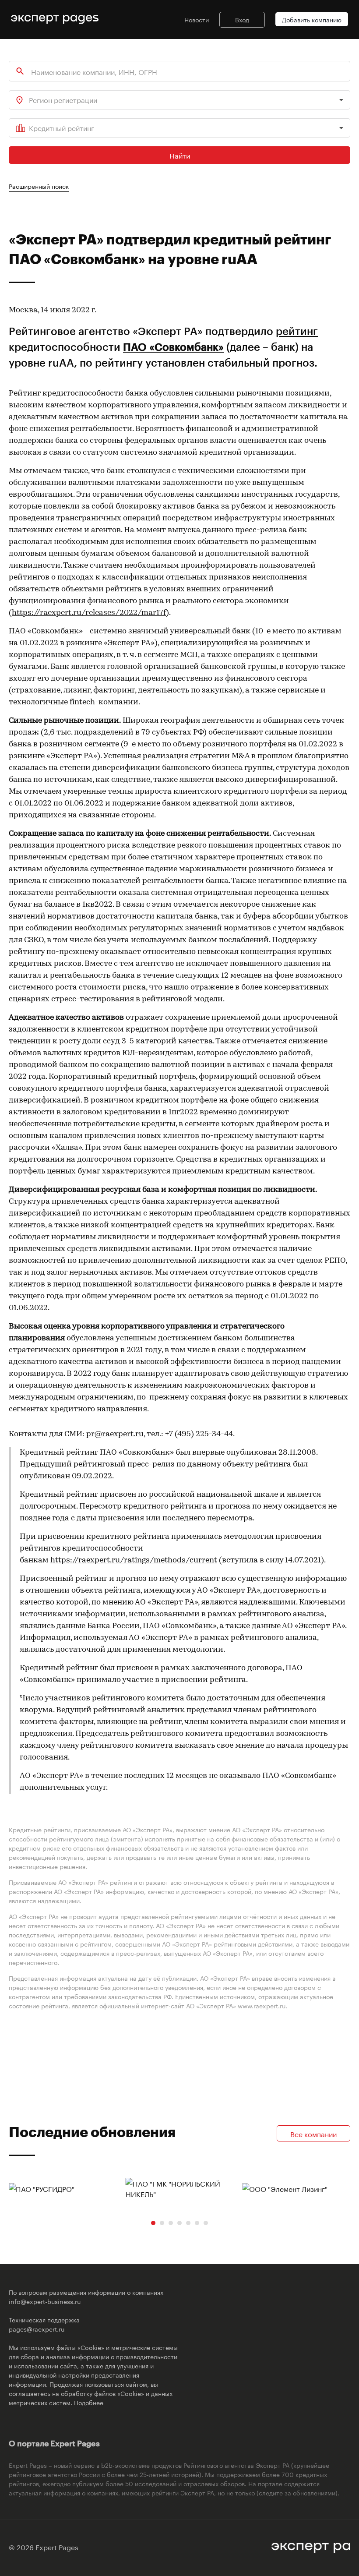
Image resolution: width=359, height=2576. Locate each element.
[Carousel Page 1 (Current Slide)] (153, 2223)
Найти (180, 155)
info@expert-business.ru (45, 2301)
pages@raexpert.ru (37, 2329)
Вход (242, 19)
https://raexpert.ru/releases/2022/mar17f (89, 613)
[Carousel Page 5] (188, 2223)
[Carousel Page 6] (197, 2223)
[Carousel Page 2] (162, 2223)
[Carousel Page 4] (179, 2223)
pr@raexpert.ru (115, 1435)
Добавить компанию (312, 19)
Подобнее (89, 2402)
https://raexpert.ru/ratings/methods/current (134, 1561)
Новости (197, 19)
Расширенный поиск (39, 186)
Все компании (313, 2133)
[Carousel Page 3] (171, 2223)
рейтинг (297, 331)
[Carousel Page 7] (206, 2223)
